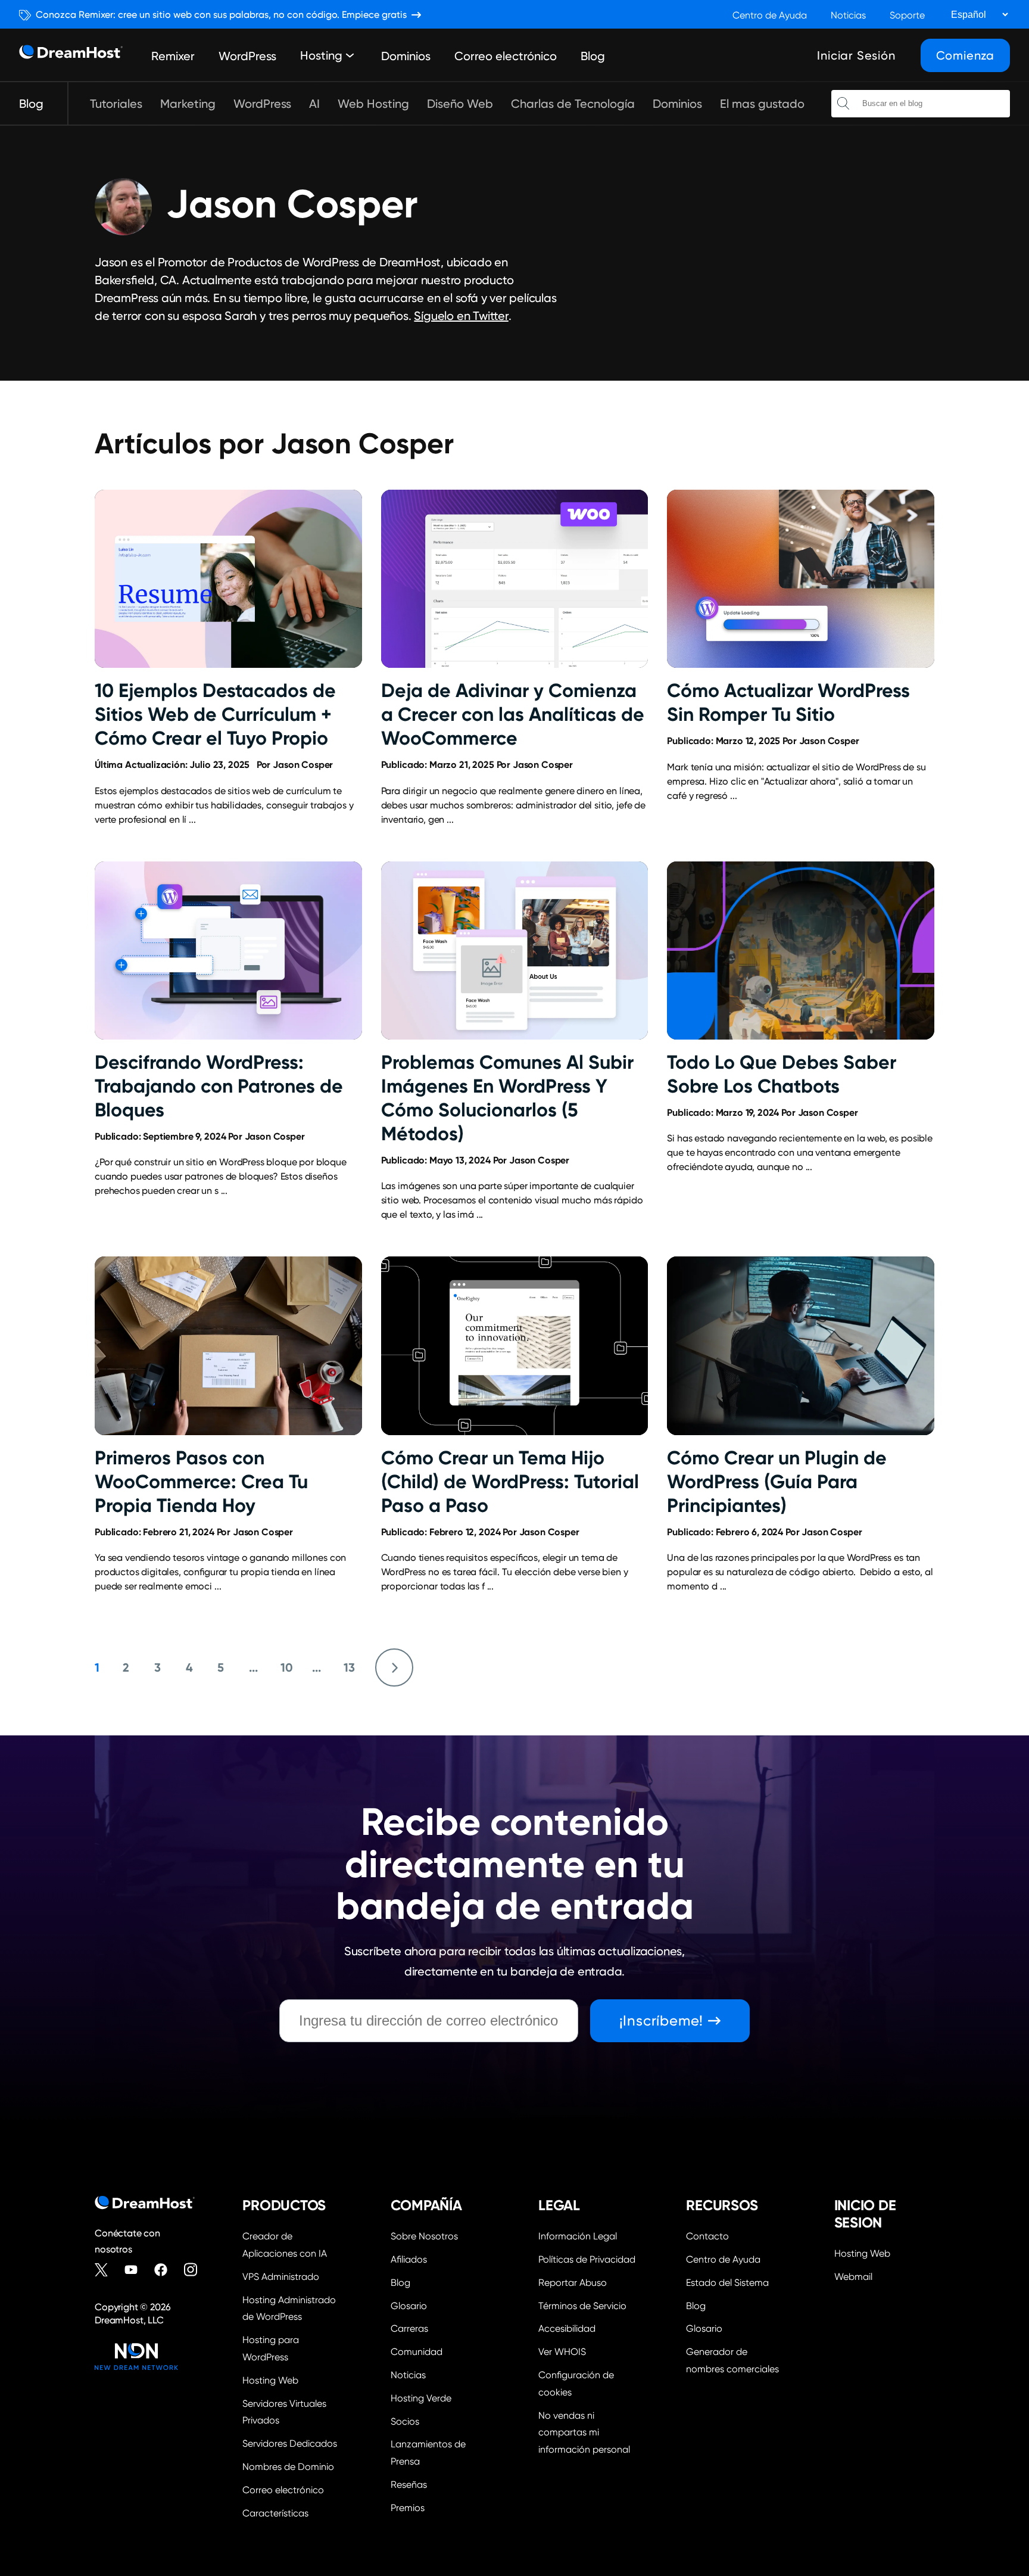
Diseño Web (460, 104)
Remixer (173, 56)
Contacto (707, 2236)
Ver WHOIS (562, 2352)
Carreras (409, 2328)
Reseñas (409, 2485)
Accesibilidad (567, 2328)
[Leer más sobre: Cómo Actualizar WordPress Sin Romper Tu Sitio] (801, 579)
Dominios (406, 56)
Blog (593, 56)
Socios (405, 2421)
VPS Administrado (281, 2277)
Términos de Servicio (582, 2306)
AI (314, 104)
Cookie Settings (588, 2382)
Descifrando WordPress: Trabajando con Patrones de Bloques (219, 1086)
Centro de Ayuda (770, 15)
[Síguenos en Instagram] (196, 2270)
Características (275, 2513)
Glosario (409, 2306)
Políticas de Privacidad (587, 2259)
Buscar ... (843, 104)
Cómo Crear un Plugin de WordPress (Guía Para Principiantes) (777, 1482)
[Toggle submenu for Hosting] (350, 55)
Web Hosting (373, 104)
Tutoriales (116, 104)
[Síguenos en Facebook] (166, 2270)
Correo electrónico (506, 56)
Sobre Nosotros (424, 2236)
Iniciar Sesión (856, 55)
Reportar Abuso (573, 2283)
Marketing (188, 104)
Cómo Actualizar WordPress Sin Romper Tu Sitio (788, 702)
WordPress (247, 56)
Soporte (907, 15)
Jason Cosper (303, 765)
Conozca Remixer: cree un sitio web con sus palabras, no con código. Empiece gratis (221, 15)
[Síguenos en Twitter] (107, 2270)
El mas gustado (762, 104)
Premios (408, 2508)
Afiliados (409, 2259)
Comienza (965, 55)
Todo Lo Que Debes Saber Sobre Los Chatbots (782, 1074)
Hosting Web (270, 2380)
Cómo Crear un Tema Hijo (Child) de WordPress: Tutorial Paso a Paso (510, 1482)
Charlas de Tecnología (573, 104)
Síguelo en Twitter (461, 316)
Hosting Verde (421, 2398)
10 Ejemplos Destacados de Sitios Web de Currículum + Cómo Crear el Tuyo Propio (215, 714)
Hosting (321, 55)
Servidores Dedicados (290, 2443)
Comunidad (417, 2352)
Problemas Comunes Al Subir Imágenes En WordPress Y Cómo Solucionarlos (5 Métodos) (507, 1098)
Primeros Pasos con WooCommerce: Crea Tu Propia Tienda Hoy (201, 1482)
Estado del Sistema (727, 2283)
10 (287, 1667)
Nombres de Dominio (288, 2467)
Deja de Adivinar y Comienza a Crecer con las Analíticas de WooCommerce (513, 714)
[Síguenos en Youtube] (136, 2270)
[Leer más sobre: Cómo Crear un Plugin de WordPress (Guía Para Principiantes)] (801, 1345)
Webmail (853, 2277)
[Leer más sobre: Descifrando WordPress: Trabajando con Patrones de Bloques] (228, 951)
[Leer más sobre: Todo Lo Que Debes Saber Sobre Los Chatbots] (801, 951)
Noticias (848, 15)
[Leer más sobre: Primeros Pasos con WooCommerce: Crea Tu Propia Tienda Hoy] (228, 1345)
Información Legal (578, 2236)
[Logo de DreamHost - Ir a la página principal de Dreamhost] (71, 55)
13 (349, 1667)
